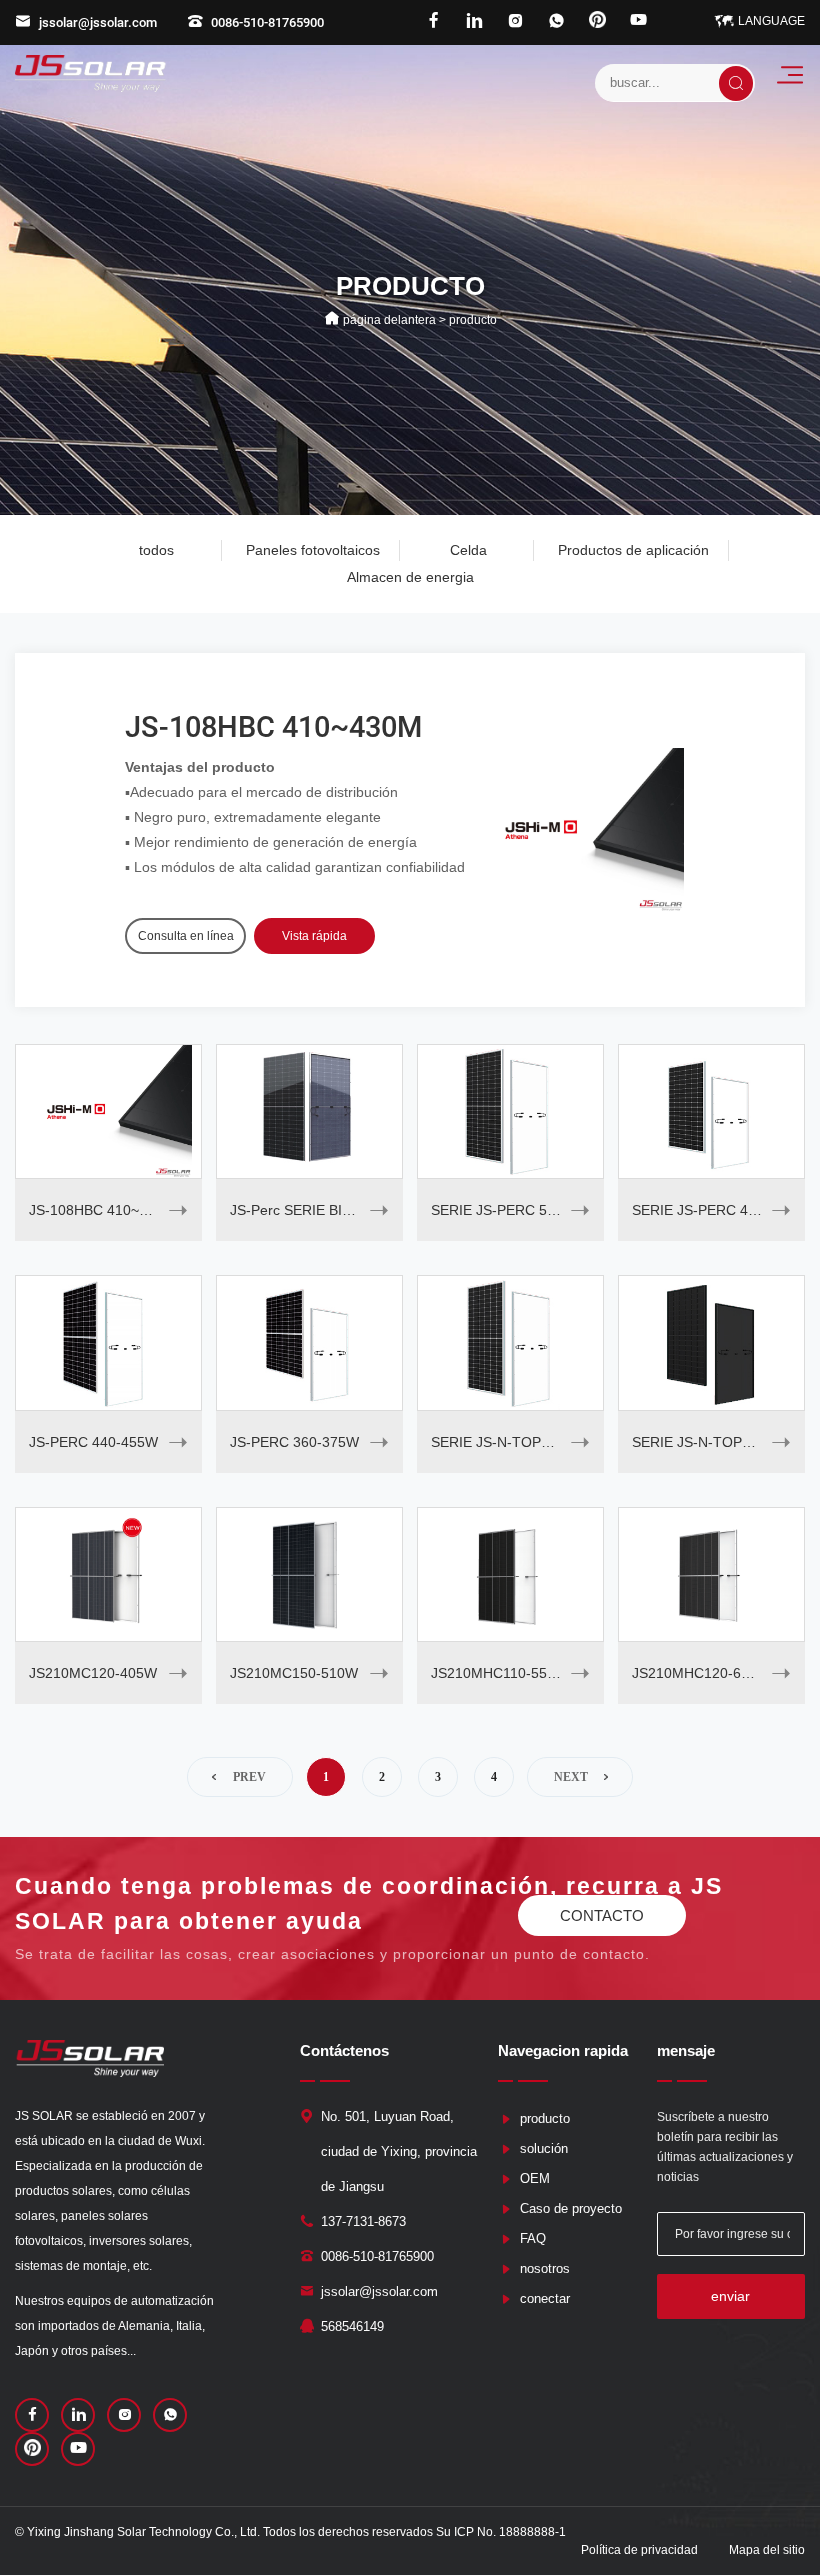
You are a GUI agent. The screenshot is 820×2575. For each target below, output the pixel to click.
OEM (535, 2178)
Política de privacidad (639, 2550)
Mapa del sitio (767, 2550)
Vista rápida (314, 936)
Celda (468, 550)
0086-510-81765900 (267, 22)
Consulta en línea (186, 936)
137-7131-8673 (363, 2221)
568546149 (352, 2326)
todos (156, 550)
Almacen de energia (410, 577)
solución (544, 2148)
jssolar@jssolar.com (98, 22)
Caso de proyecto (571, 2208)
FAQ (533, 2238)
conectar (545, 2298)
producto (545, 2118)
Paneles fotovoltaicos (313, 550)
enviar (730, 2296)
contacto (602, 1915)
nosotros (545, 2268)
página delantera (389, 319)
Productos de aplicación (633, 550)
